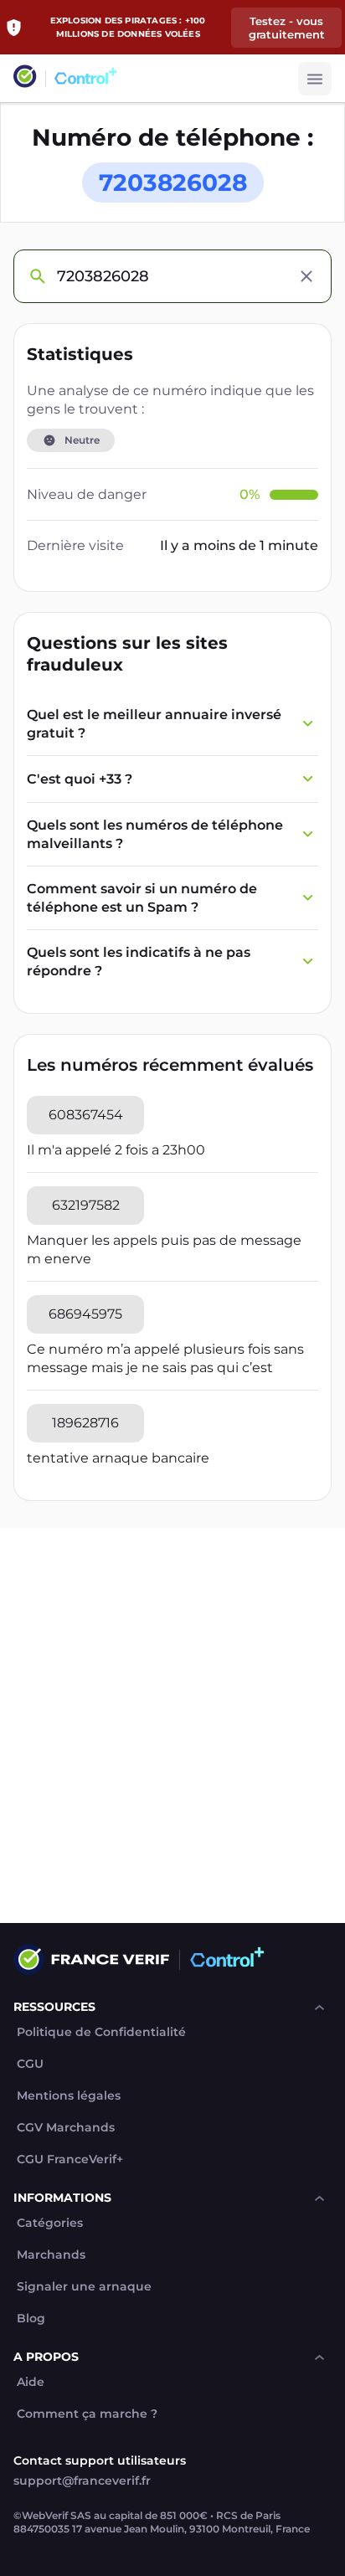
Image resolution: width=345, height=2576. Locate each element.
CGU (30, 2064)
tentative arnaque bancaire (118, 1458)
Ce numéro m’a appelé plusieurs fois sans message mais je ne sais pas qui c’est (165, 1358)
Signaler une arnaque (84, 2287)
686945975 (85, 1314)
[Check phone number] (37, 276)
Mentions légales (69, 2096)
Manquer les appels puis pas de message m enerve (164, 1249)
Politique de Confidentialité (101, 2032)
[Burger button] (315, 79)
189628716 (85, 1423)
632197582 (86, 1205)
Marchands (51, 2255)
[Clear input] (306, 276)
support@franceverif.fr (82, 2481)
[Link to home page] (25, 78)
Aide (31, 2382)
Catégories (50, 2223)
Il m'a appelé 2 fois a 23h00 (116, 1150)
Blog (31, 2319)
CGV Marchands (66, 2128)
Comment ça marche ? (87, 2414)
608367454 (86, 1115)
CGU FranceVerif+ (70, 2160)
